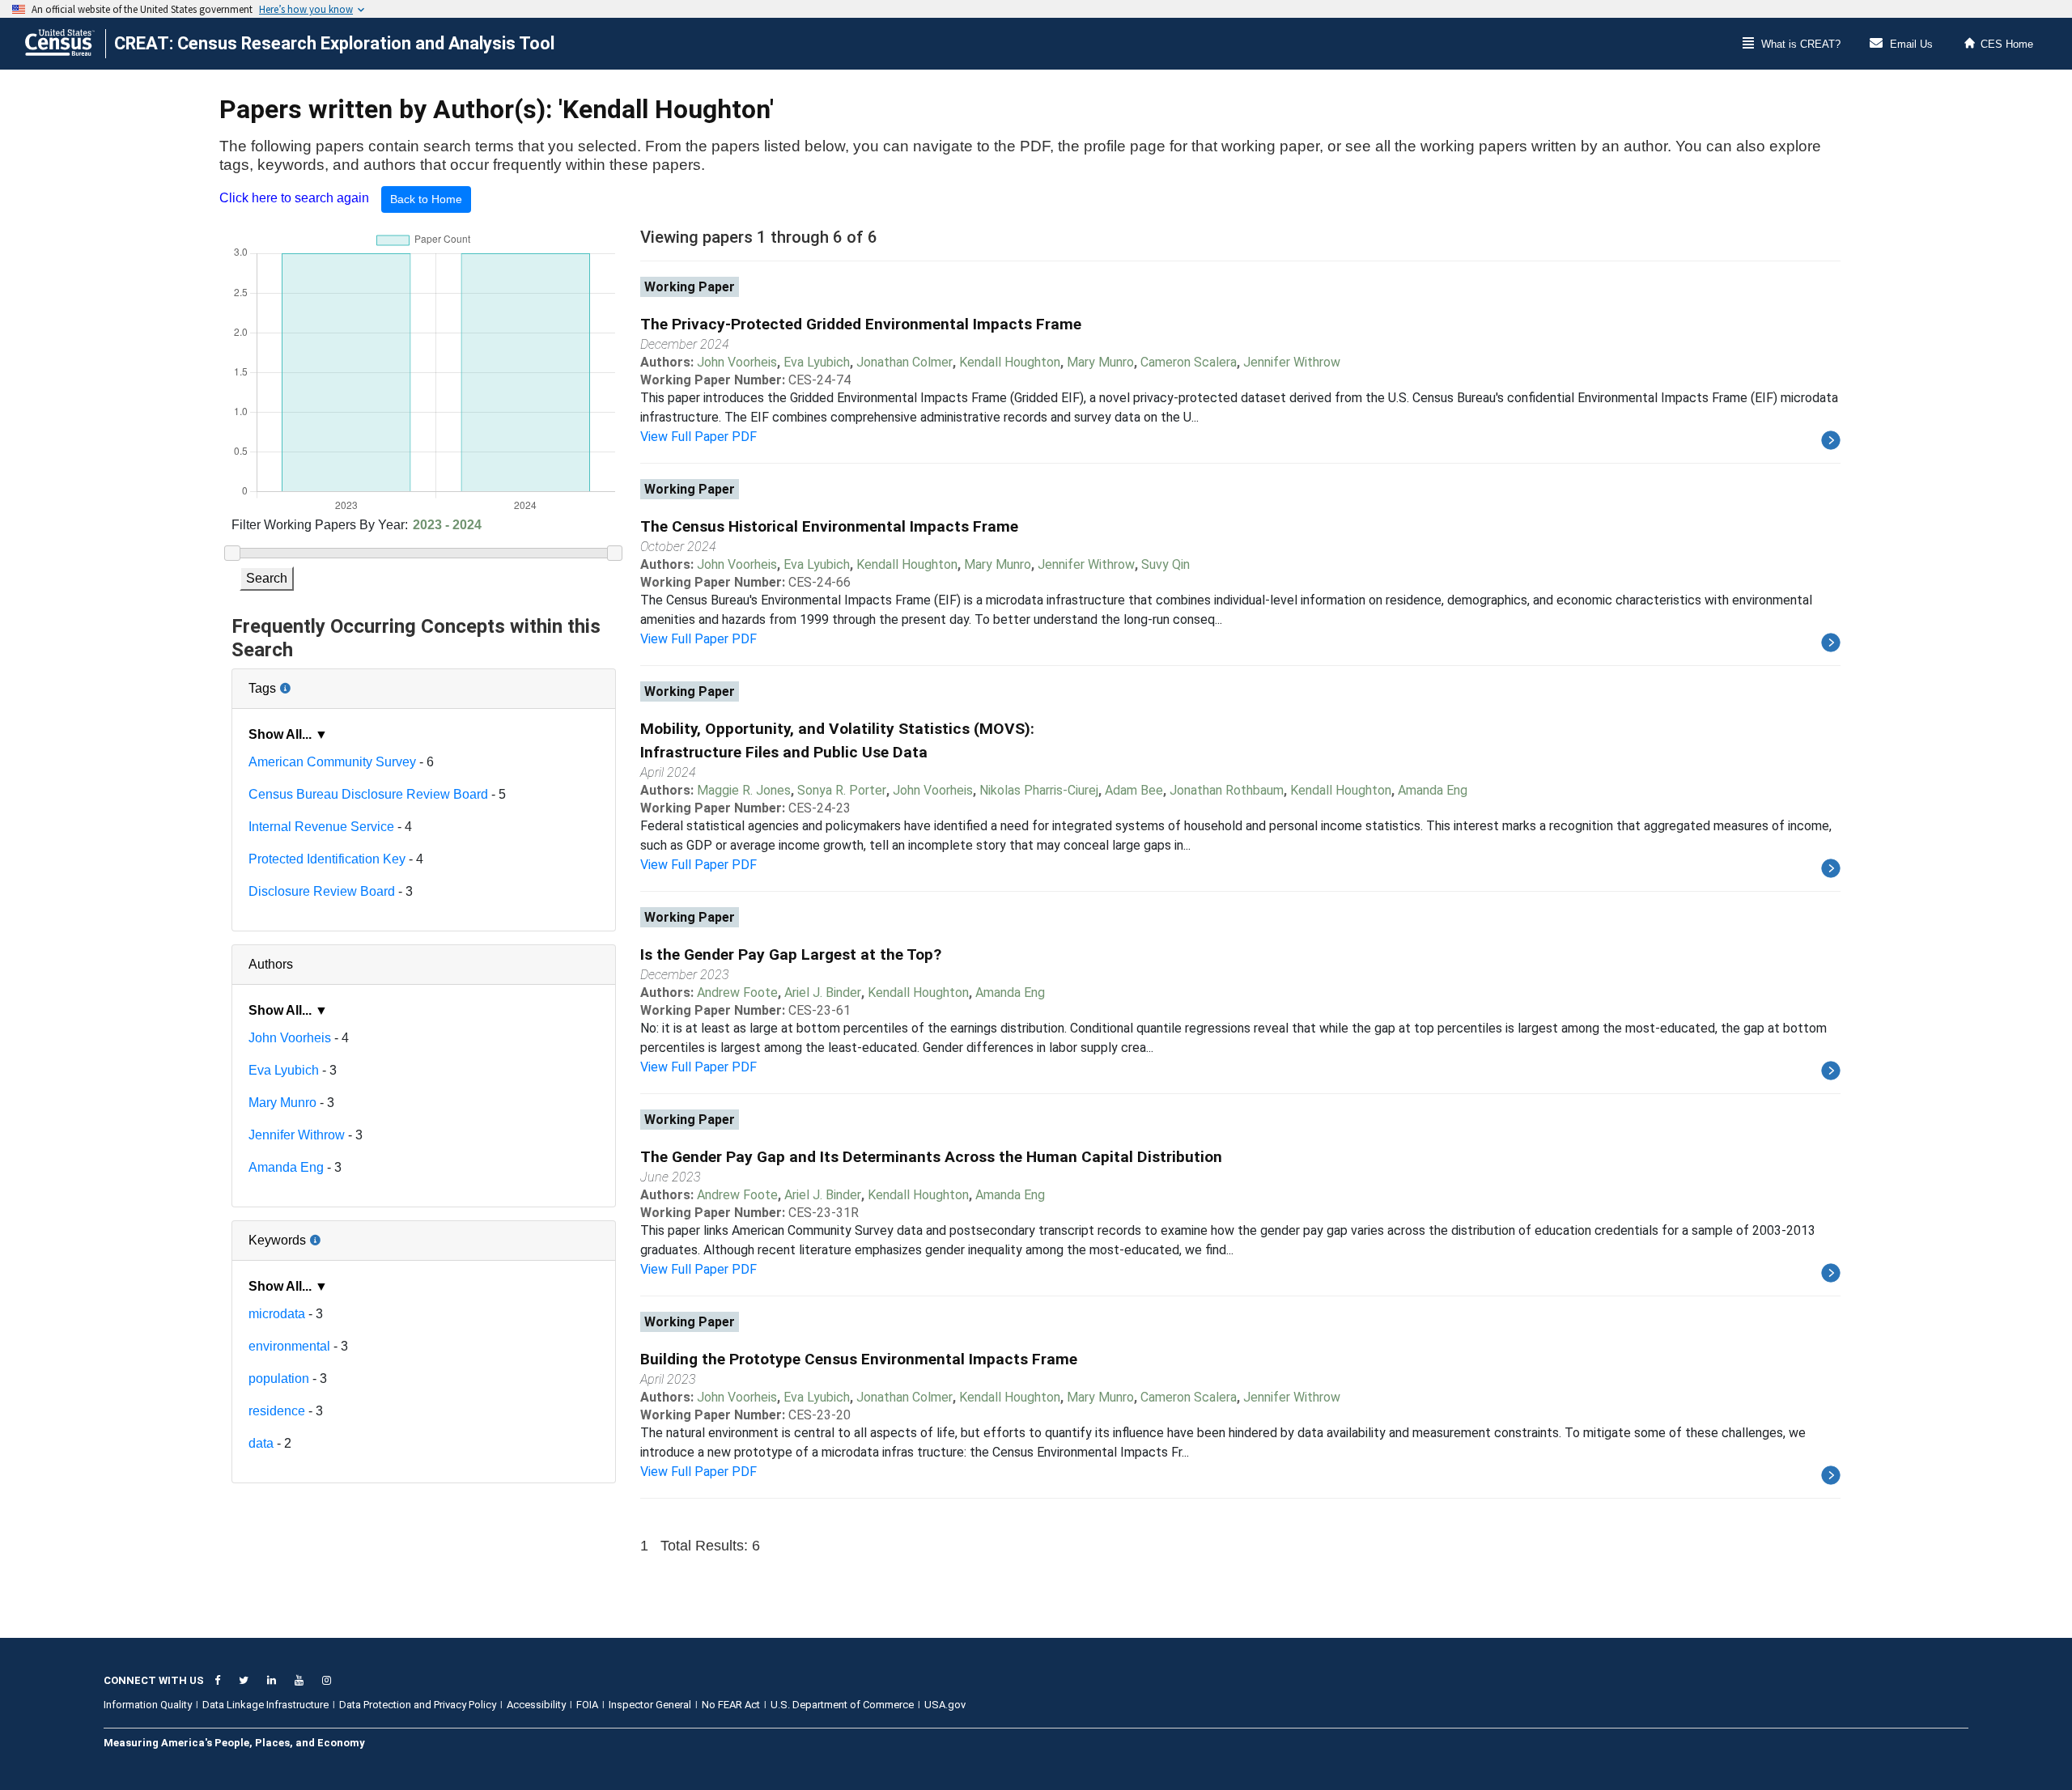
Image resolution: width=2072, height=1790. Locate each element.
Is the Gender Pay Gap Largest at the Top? (791, 954)
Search (267, 578)
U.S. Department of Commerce (842, 1705)
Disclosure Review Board (322, 891)
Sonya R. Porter (842, 790)
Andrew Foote (737, 993)
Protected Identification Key (327, 859)
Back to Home (426, 199)
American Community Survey (332, 762)
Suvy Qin (1165, 564)
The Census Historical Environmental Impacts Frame (829, 526)
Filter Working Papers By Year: (320, 525)
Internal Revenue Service (321, 827)
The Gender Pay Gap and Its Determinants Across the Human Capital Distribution (931, 1157)
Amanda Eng (286, 1167)
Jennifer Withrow (297, 1135)
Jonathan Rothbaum (1227, 790)
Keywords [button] (330, 1234)
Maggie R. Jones (744, 790)
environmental (289, 1346)
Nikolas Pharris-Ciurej (1039, 790)
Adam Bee (1134, 790)
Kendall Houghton (1010, 362)
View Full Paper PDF (698, 437)
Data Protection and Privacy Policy (418, 1705)
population (279, 1379)
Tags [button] (316, 682)
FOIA (587, 1705)
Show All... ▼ (288, 734)
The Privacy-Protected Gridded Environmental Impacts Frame (861, 324)
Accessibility (536, 1705)
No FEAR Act (731, 1705)
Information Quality (148, 1705)
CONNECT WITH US (154, 1680)
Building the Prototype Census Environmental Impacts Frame (859, 1359)
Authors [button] (271, 964)
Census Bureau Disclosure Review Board (368, 794)
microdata (277, 1314)
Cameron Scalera (1189, 362)
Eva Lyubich (284, 1070)
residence (277, 1411)
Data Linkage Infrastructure (265, 1705)
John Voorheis (290, 1038)
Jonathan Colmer (904, 362)
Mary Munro (282, 1103)
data (261, 1443)
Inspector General (650, 1705)
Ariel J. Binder (823, 993)
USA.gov (945, 1705)
